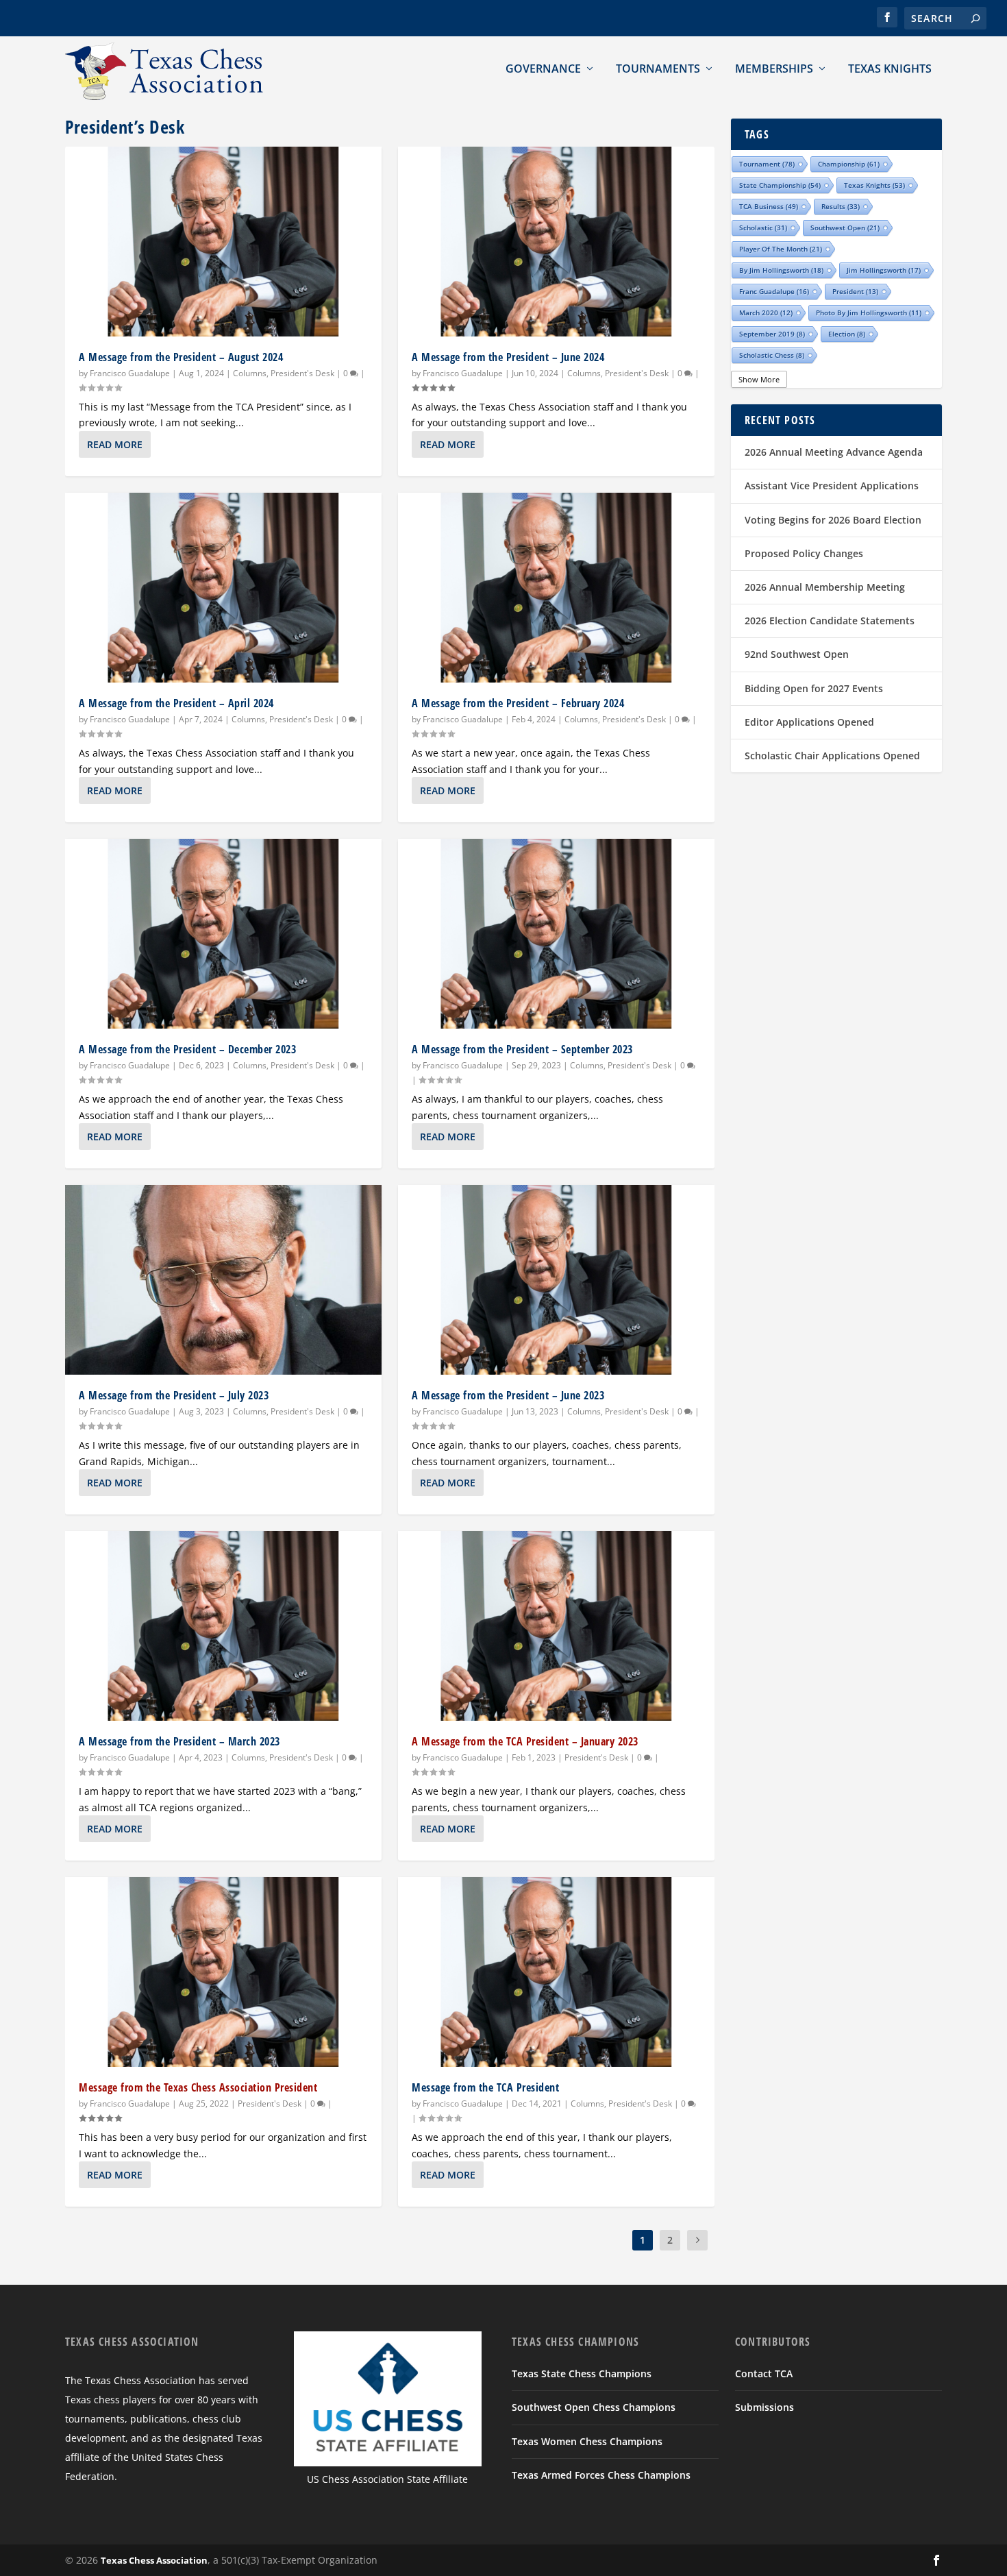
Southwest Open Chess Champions (594, 2407)
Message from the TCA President (485, 2087)
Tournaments (658, 69)
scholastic (763, 228)
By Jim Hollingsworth (781, 270)
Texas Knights (890, 69)
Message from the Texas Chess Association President (198, 2087)
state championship (780, 185)
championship (849, 164)
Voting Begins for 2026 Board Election (833, 520)
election (847, 334)
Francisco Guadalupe (130, 373)
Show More (759, 379)
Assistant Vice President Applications (832, 486)
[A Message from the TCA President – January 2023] (556, 1626)
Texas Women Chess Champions (587, 2441)
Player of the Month (781, 249)
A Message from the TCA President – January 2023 (525, 1741)
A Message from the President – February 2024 (518, 703)
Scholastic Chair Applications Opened (832, 756)
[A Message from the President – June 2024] (556, 242)
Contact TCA (764, 2373)
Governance (543, 69)
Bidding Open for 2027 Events (814, 688)
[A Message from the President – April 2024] (223, 588)
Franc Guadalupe (774, 291)
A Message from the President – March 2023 (179, 1741)
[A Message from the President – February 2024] (556, 588)
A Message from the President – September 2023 (522, 1049)
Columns (250, 373)
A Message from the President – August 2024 (181, 357)
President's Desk (302, 373)
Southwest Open (845, 228)
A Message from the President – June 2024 (508, 357)
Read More (115, 444)
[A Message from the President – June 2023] (556, 1280)
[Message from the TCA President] (556, 1972)
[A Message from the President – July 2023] (223, 1280)
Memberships (774, 69)
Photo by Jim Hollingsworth (869, 312)
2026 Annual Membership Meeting (825, 587)
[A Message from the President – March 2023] (223, 1626)
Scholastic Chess (772, 355)
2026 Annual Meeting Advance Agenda (834, 452)
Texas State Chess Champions (582, 2373)
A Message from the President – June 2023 (508, 1395)
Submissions (764, 2407)
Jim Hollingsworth (884, 270)
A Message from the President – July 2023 (174, 1395)
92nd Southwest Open (797, 654)
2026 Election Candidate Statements (830, 621)
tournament (767, 164)
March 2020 (766, 312)
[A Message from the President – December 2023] (223, 934)
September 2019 (772, 334)
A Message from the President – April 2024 (176, 703)
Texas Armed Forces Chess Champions (601, 2475)
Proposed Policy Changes (804, 553)
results (841, 206)
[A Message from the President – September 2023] (556, 934)
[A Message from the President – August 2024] (223, 242)
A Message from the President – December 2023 (187, 1049)
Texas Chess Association (154, 2560)
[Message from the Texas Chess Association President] (223, 1972)
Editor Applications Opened (809, 722)
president (855, 291)
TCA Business (769, 206)
